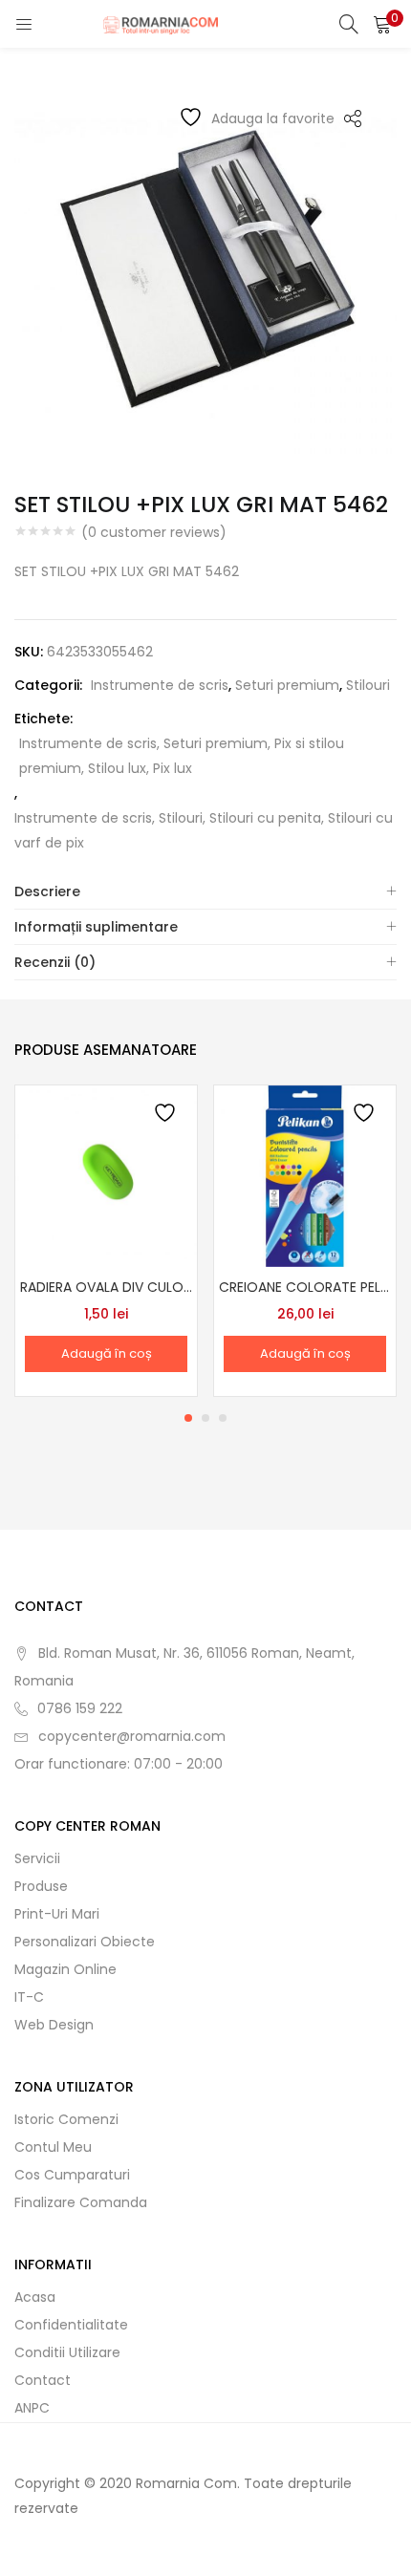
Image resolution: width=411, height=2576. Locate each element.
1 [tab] (188, 1418)
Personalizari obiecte (85, 1942)
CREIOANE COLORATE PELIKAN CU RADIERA (305, 1287)
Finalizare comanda (81, 2202)
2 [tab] (205, 1418)
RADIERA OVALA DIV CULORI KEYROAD (106, 1287)
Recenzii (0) (55, 962)
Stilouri (368, 685)
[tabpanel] (106, 1241)
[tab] (205, 892)
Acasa (35, 2297)
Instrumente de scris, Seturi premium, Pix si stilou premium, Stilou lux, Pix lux (182, 756)
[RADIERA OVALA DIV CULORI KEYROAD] (106, 1175)
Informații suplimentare (96, 927)
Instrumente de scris (160, 685)
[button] (382, 24)
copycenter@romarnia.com (132, 1736)
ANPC (32, 2408)
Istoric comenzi (66, 2119)
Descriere (47, 891)
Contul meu (53, 2147)
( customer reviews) (154, 532)
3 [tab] (223, 1418)
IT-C (29, 1997)
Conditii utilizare (67, 2352)
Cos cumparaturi (72, 2175)
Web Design (54, 2025)
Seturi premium (287, 685)
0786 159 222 (80, 1708)
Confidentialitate (71, 2325)
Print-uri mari (57, 1914)
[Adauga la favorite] (167, 1116)
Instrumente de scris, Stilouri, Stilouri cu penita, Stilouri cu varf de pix (204, 830)
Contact (43, 2380)
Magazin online (65, 1969)
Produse (41, 1886)
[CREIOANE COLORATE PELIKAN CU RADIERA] (305, 1175)
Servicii (37, 1858)
